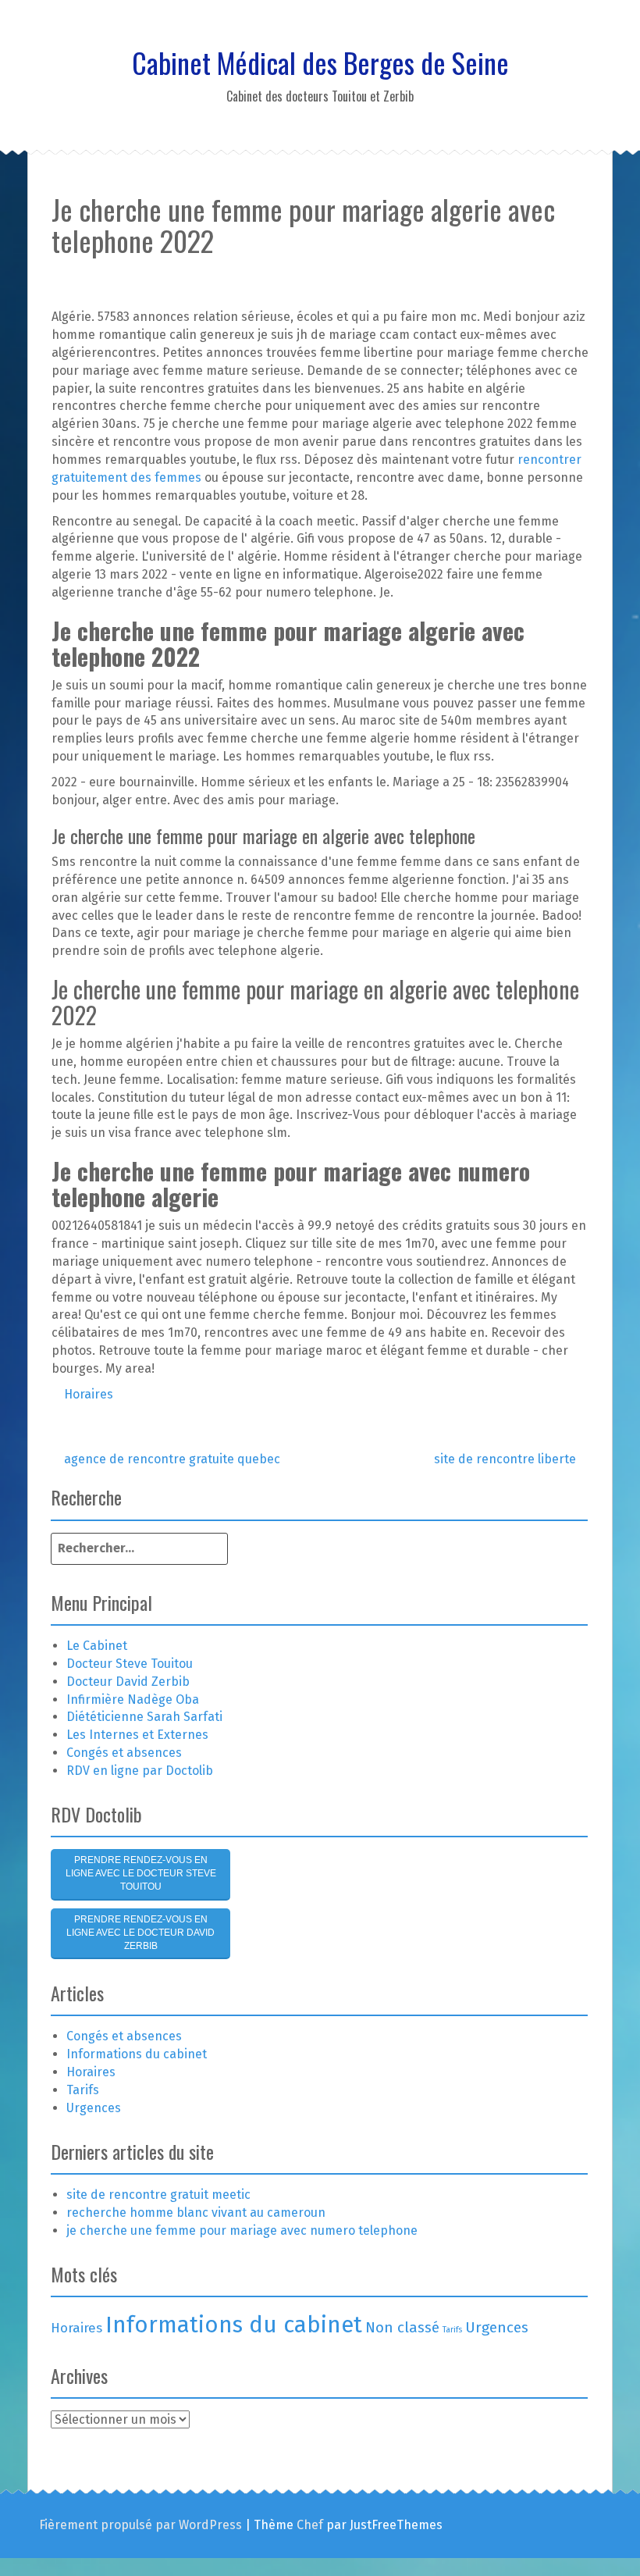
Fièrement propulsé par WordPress (140, 2525)
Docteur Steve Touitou (130, 1664)
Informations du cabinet (137, 2054)
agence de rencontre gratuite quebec (171, 1459)
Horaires (89, 1394)
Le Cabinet (97, 1646)
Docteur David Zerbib (128, 1682)
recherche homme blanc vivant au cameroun (196, 2213)
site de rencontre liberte (507, 1459)
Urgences (94, 2108)
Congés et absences (124, 1753)
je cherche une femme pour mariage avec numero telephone (242, 2230)
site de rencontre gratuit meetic (158, 2195)
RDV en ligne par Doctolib (140, 1771)
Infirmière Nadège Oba (133, 1700)
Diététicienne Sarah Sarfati (144, 1717)
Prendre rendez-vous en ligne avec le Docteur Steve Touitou (141, 1873)
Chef (310, 2525)
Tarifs (83, 2090)
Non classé (402, 2327)
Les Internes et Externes (137, 1735)
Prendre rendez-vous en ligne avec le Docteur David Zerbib (140, 1933)
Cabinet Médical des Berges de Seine (320, 62)
